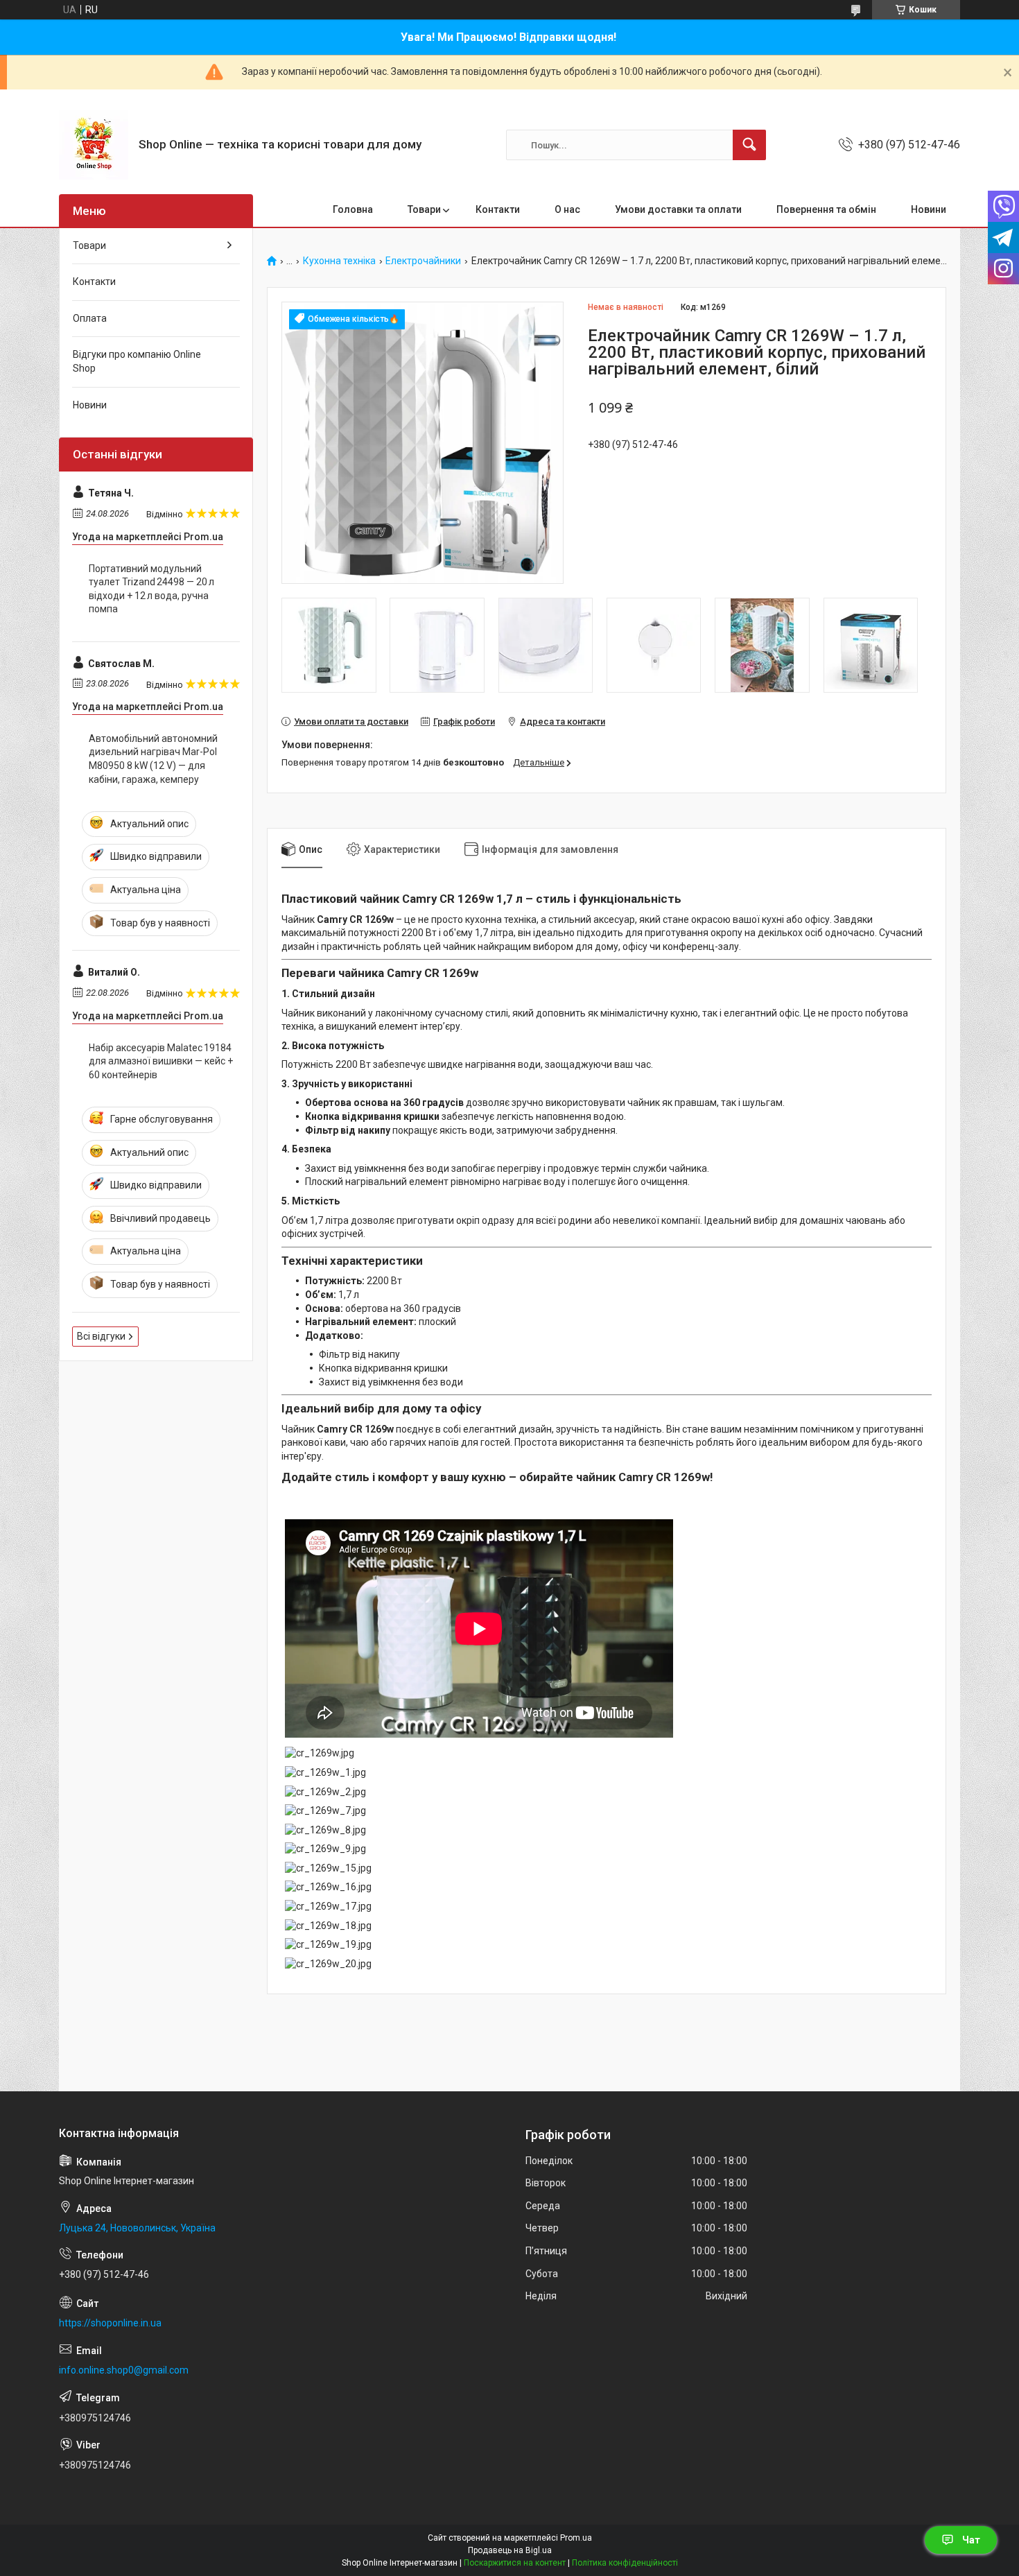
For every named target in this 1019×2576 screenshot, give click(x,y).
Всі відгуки (101, 1336)
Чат (971, 2540)
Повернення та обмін (826, 209)
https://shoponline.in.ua (110, 2323)
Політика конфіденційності (625, 2563)
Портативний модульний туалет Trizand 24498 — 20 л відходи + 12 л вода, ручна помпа (151, 589)
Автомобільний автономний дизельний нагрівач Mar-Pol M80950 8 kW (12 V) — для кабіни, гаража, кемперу (153, 759)
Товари (424, 209)
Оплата (90, 318)
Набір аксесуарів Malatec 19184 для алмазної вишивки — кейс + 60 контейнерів (161, 1061)
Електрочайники (423, 261)
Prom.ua (576, 2538)
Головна (353, 209)
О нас (567, 209)
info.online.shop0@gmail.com (124, 2370)
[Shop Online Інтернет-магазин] (94, 145)
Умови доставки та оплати (678, 209)
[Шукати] (749, 145)
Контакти (498, 209)
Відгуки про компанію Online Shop (137, 361)
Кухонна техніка (339, 261)
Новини (929, 209)
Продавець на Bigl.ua (510, 2550)
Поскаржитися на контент (515, 2563)
